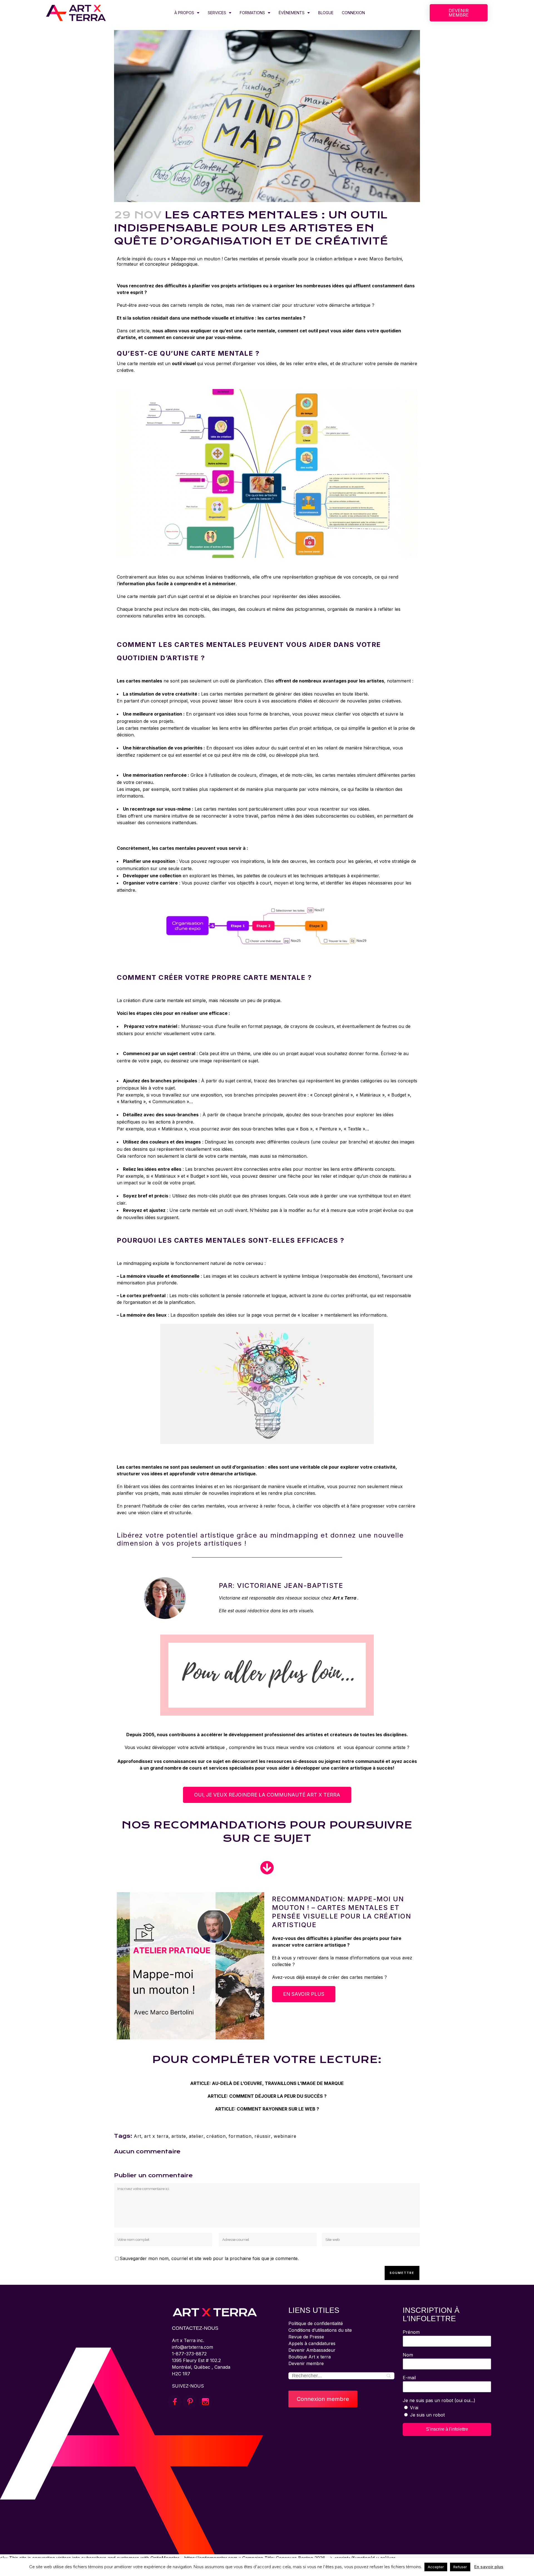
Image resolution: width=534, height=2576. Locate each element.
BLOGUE (326, 13)
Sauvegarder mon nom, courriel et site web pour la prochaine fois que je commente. (209, 2258)
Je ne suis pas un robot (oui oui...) (439, 2400)
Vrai (414, 2408)
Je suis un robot (427, 2415)
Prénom (411, 2332)
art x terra (156, 2136)
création (216, 2136)
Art (138, 2136)
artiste (179, 2136)
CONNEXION (353, 13)
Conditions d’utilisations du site (320, 2330)
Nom (408, 2355)
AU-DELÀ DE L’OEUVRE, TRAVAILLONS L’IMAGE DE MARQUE (278, 2083)
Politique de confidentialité (316, 2323)
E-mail (409, 2378)
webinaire (285, 2136)
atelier (196, 2136)
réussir (263, 2136)
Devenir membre (306, 2363)
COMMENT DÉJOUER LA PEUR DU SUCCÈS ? (278, 2096)
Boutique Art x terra (310, 2357)
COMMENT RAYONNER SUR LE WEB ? (278, 2109)
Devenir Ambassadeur (312, 2350)
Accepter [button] (436, 2567)
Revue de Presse (306, 2337)
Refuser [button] (460, 2567)
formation (240, 2136)
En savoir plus (489, 2567)
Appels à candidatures (312, 2343)
